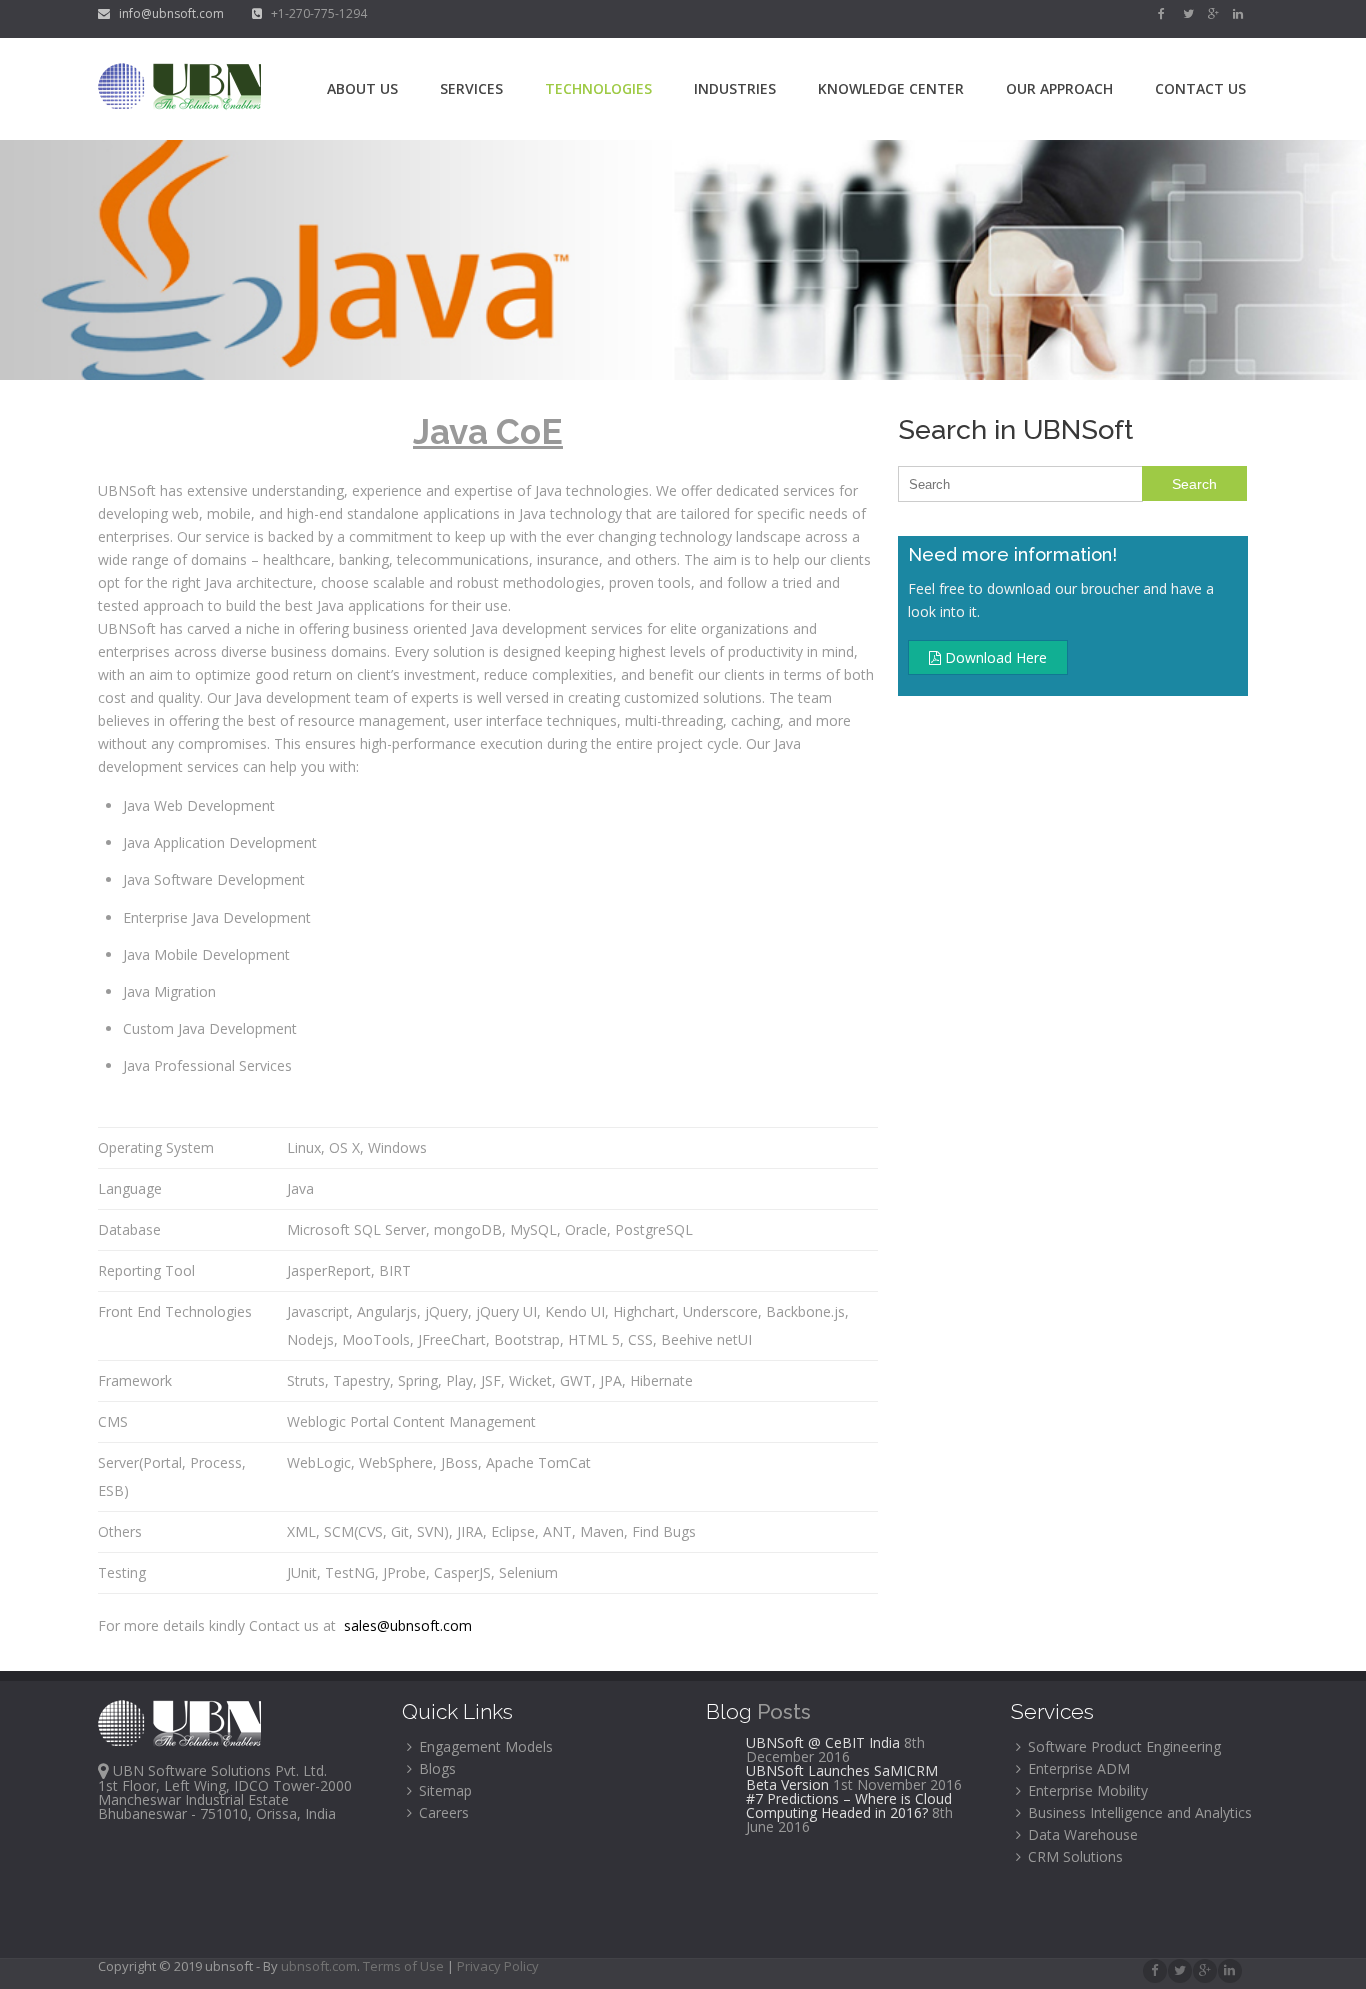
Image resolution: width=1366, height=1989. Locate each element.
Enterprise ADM (1077, 1768)
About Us (362, 88)
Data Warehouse (1081, 1834)
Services (471, 88)
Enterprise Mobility (1086, 1790)
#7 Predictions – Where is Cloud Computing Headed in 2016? (849, 1805)
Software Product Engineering (1122, 1746)
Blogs (435, 1768)
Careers (442, 1812)
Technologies (598, 88)
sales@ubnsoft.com (406, 1625)
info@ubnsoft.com (168, 13)
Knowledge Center (891, 88)
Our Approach (1059, 88)
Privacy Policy (498, 1966)
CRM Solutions (1073, 1856)
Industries (735, 88)
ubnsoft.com (319, 1966)
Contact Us (1200, 88)
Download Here (994, 657)
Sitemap (443, 1790)
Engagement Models (484, 1746)
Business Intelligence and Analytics (1138, 1812)
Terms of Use (405, 1966)
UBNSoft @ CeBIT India (823, 1742)
